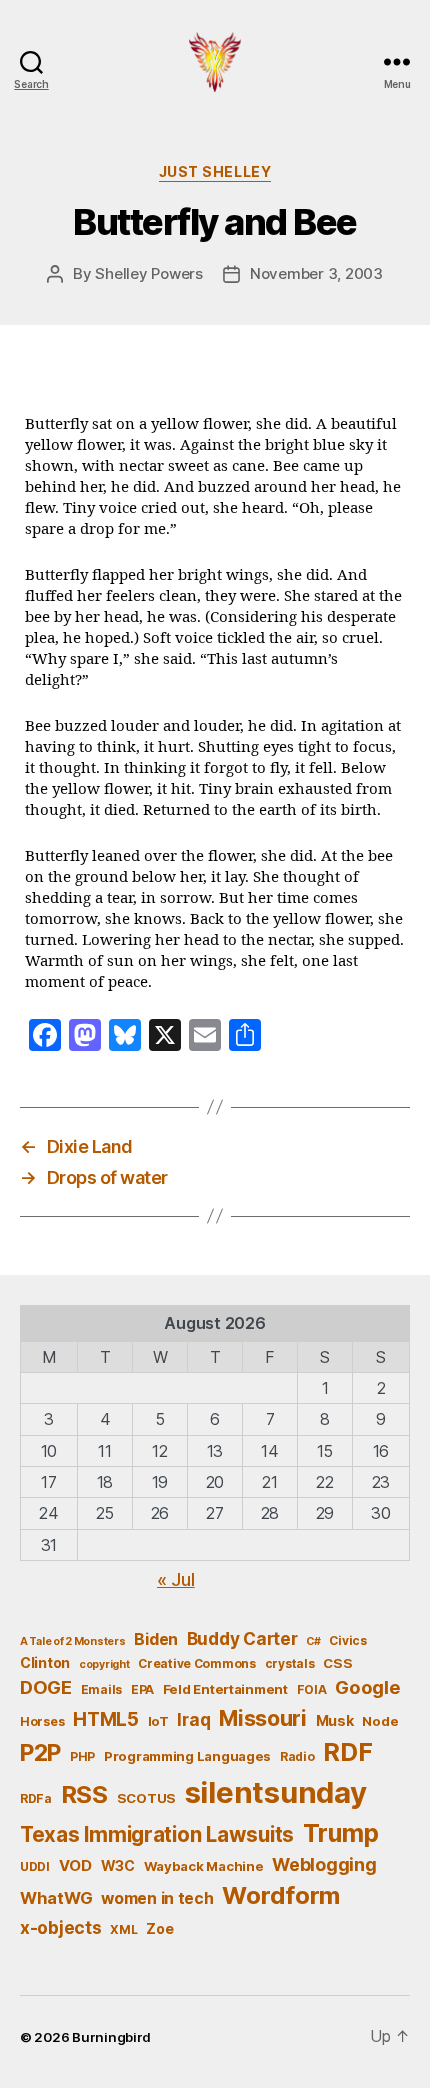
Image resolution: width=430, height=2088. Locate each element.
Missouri (263, 1718)
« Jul (176, 1579)
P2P (40, 1753)
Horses (42, 1721)
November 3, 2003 (316, 273)
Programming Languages (187, 1756)
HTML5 (106, 1719)
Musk (335, 1720)
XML (123, 1929)
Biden (156, 1639)
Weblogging (324, 1864)
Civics (347, 1640)
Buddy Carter (242, 1638)
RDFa (36, 1798)
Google (367, 1687)
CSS (337, 1663)
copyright (104, 1664)
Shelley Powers (148, 273)
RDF (347, 1752)
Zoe (159, 1928)
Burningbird (111, 2037)
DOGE (46, 1687)
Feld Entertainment (225, 1689)
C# (313, 1641)
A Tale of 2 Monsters (73, 1641)
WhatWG (56, 1898)
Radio (297, 1756)
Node (380, 1721)
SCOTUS (146, 1798)
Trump (341, 1833)
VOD (75, 1866)
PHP (82, 1756)
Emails (101, 1689)
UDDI (35, 1866)
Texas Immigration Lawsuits (157, 1834)
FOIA (312, 1689)
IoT (158, 1721)
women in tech (157, 1898)
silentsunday (276, 1792)
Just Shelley (215, 171)
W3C (118, 1865)
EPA (142, 1689)
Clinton (45, 1662)
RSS (84, 1794)
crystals (290, 1663)
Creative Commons (197, 1663)
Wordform (281, 1895)
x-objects (61, 1927)
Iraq (193, 1719)
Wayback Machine (204, 1866)
